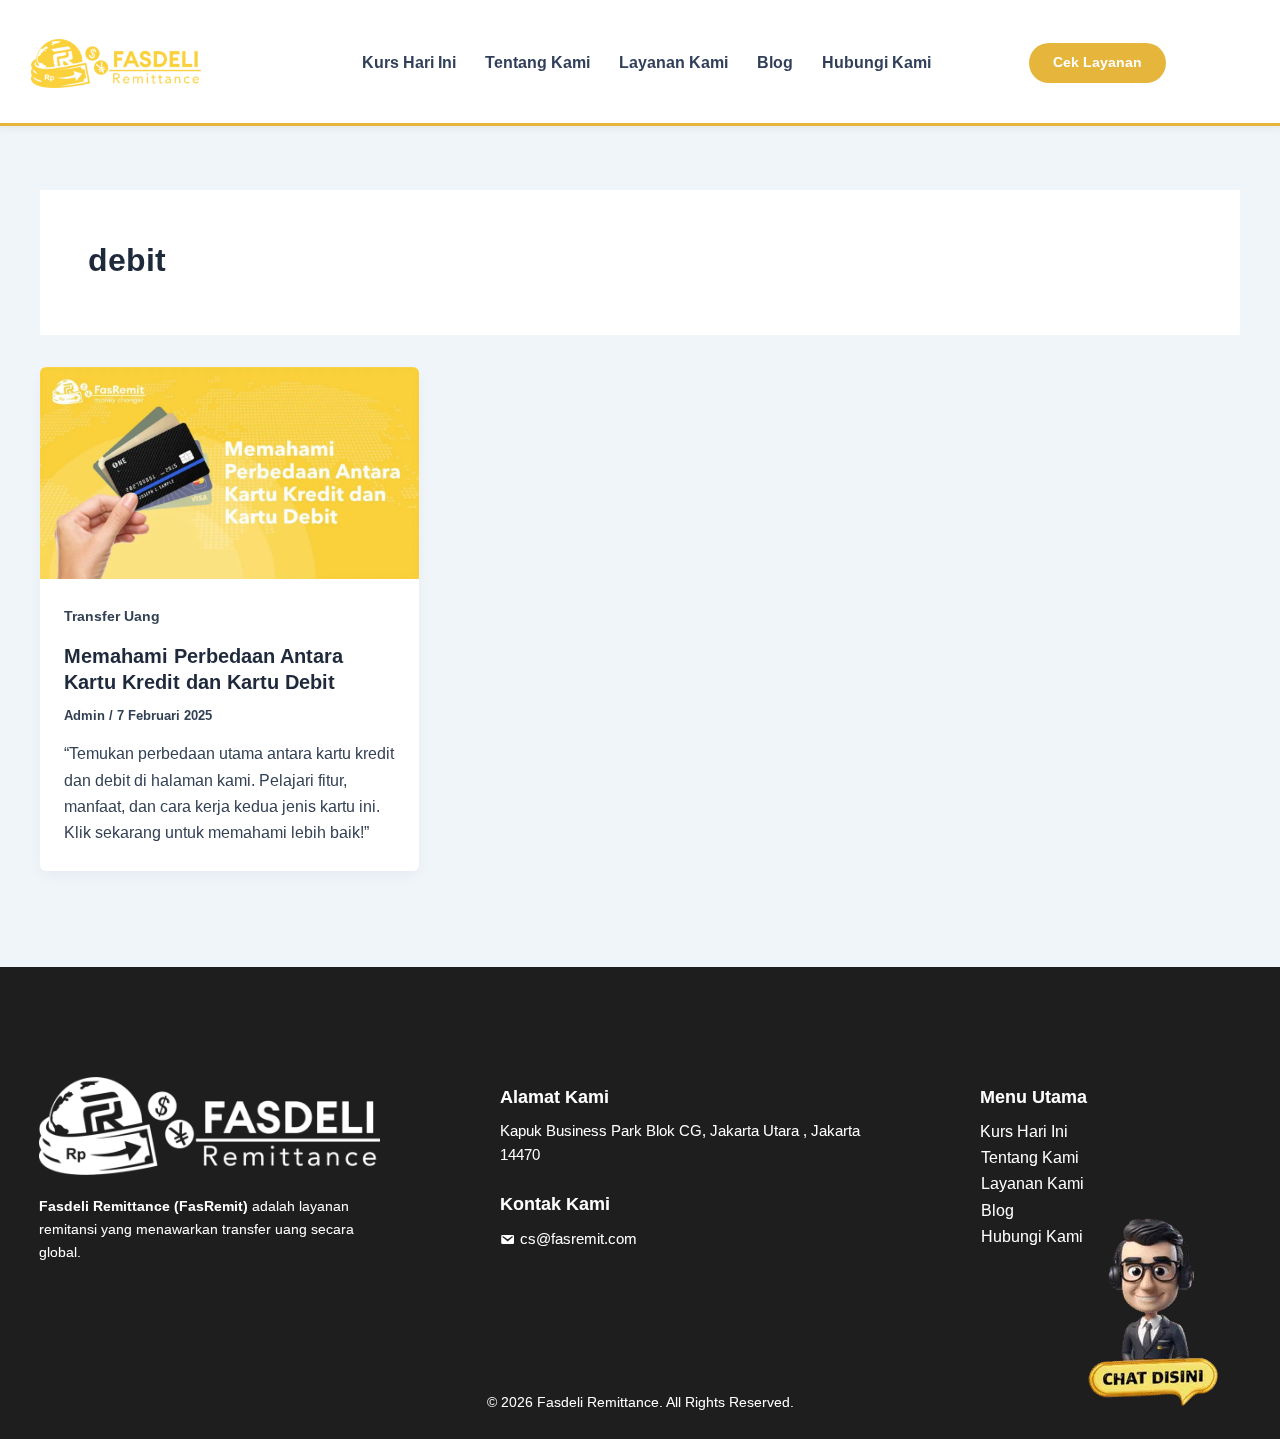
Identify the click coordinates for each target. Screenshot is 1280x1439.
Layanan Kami (673, 62)
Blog (775, 62)
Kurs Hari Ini (409, 62)
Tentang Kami (537, 62)
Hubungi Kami (876, 62)
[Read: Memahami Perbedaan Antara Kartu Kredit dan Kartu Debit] (229, 471)
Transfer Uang (112, 616)
